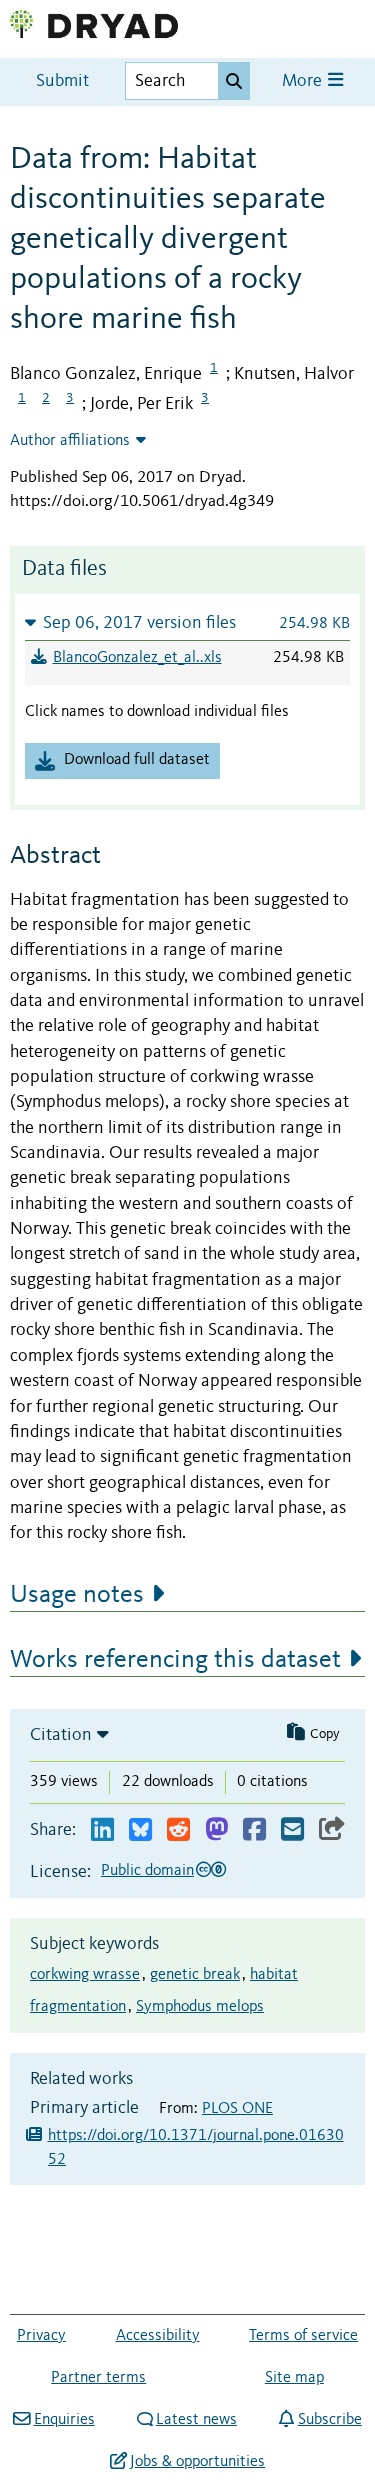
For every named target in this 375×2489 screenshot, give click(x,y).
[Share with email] (292, 1830)
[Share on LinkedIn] (102, 1830)
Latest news (196, 2420)
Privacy (41, 2336)
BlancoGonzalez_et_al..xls (137, 658)
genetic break (195, 1975)
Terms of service (303, 2336)
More (304, 81)
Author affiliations (70, 441)
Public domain (147, 1871)
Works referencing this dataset (175, 1660)
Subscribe (329, 2420)
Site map (294, 2378)
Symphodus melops (200, 2007)
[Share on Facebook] (254, 1830)
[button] (187, 622)
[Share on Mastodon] (216, 1830)
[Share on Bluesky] (140, 1830)
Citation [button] (61, 1735)
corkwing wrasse (85, 1975)
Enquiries (64, 2420)
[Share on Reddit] (178, 1830)
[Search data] (234, 81)
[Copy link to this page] (332, 1830)
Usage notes (77, 1595)
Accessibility (158, 2336)
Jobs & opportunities (197, 2462)
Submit (62, 81)
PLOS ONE (237, 2109)
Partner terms (98, 2378)
